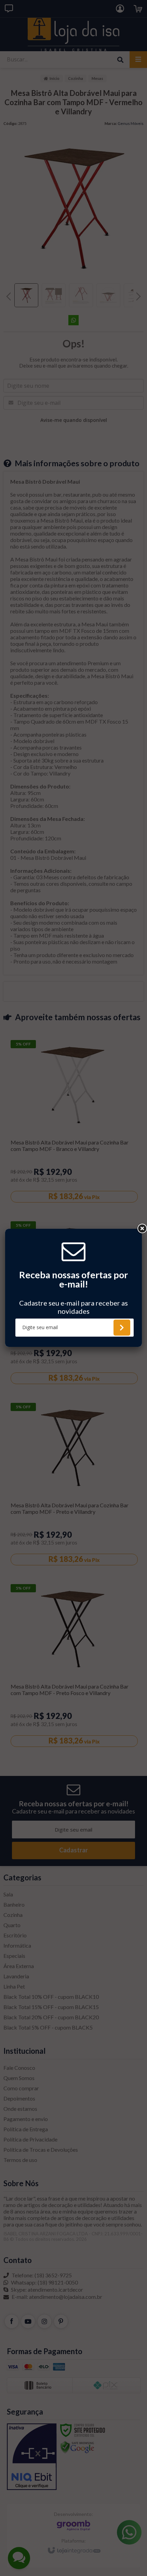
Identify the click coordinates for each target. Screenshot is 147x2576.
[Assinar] (122, 1328)
